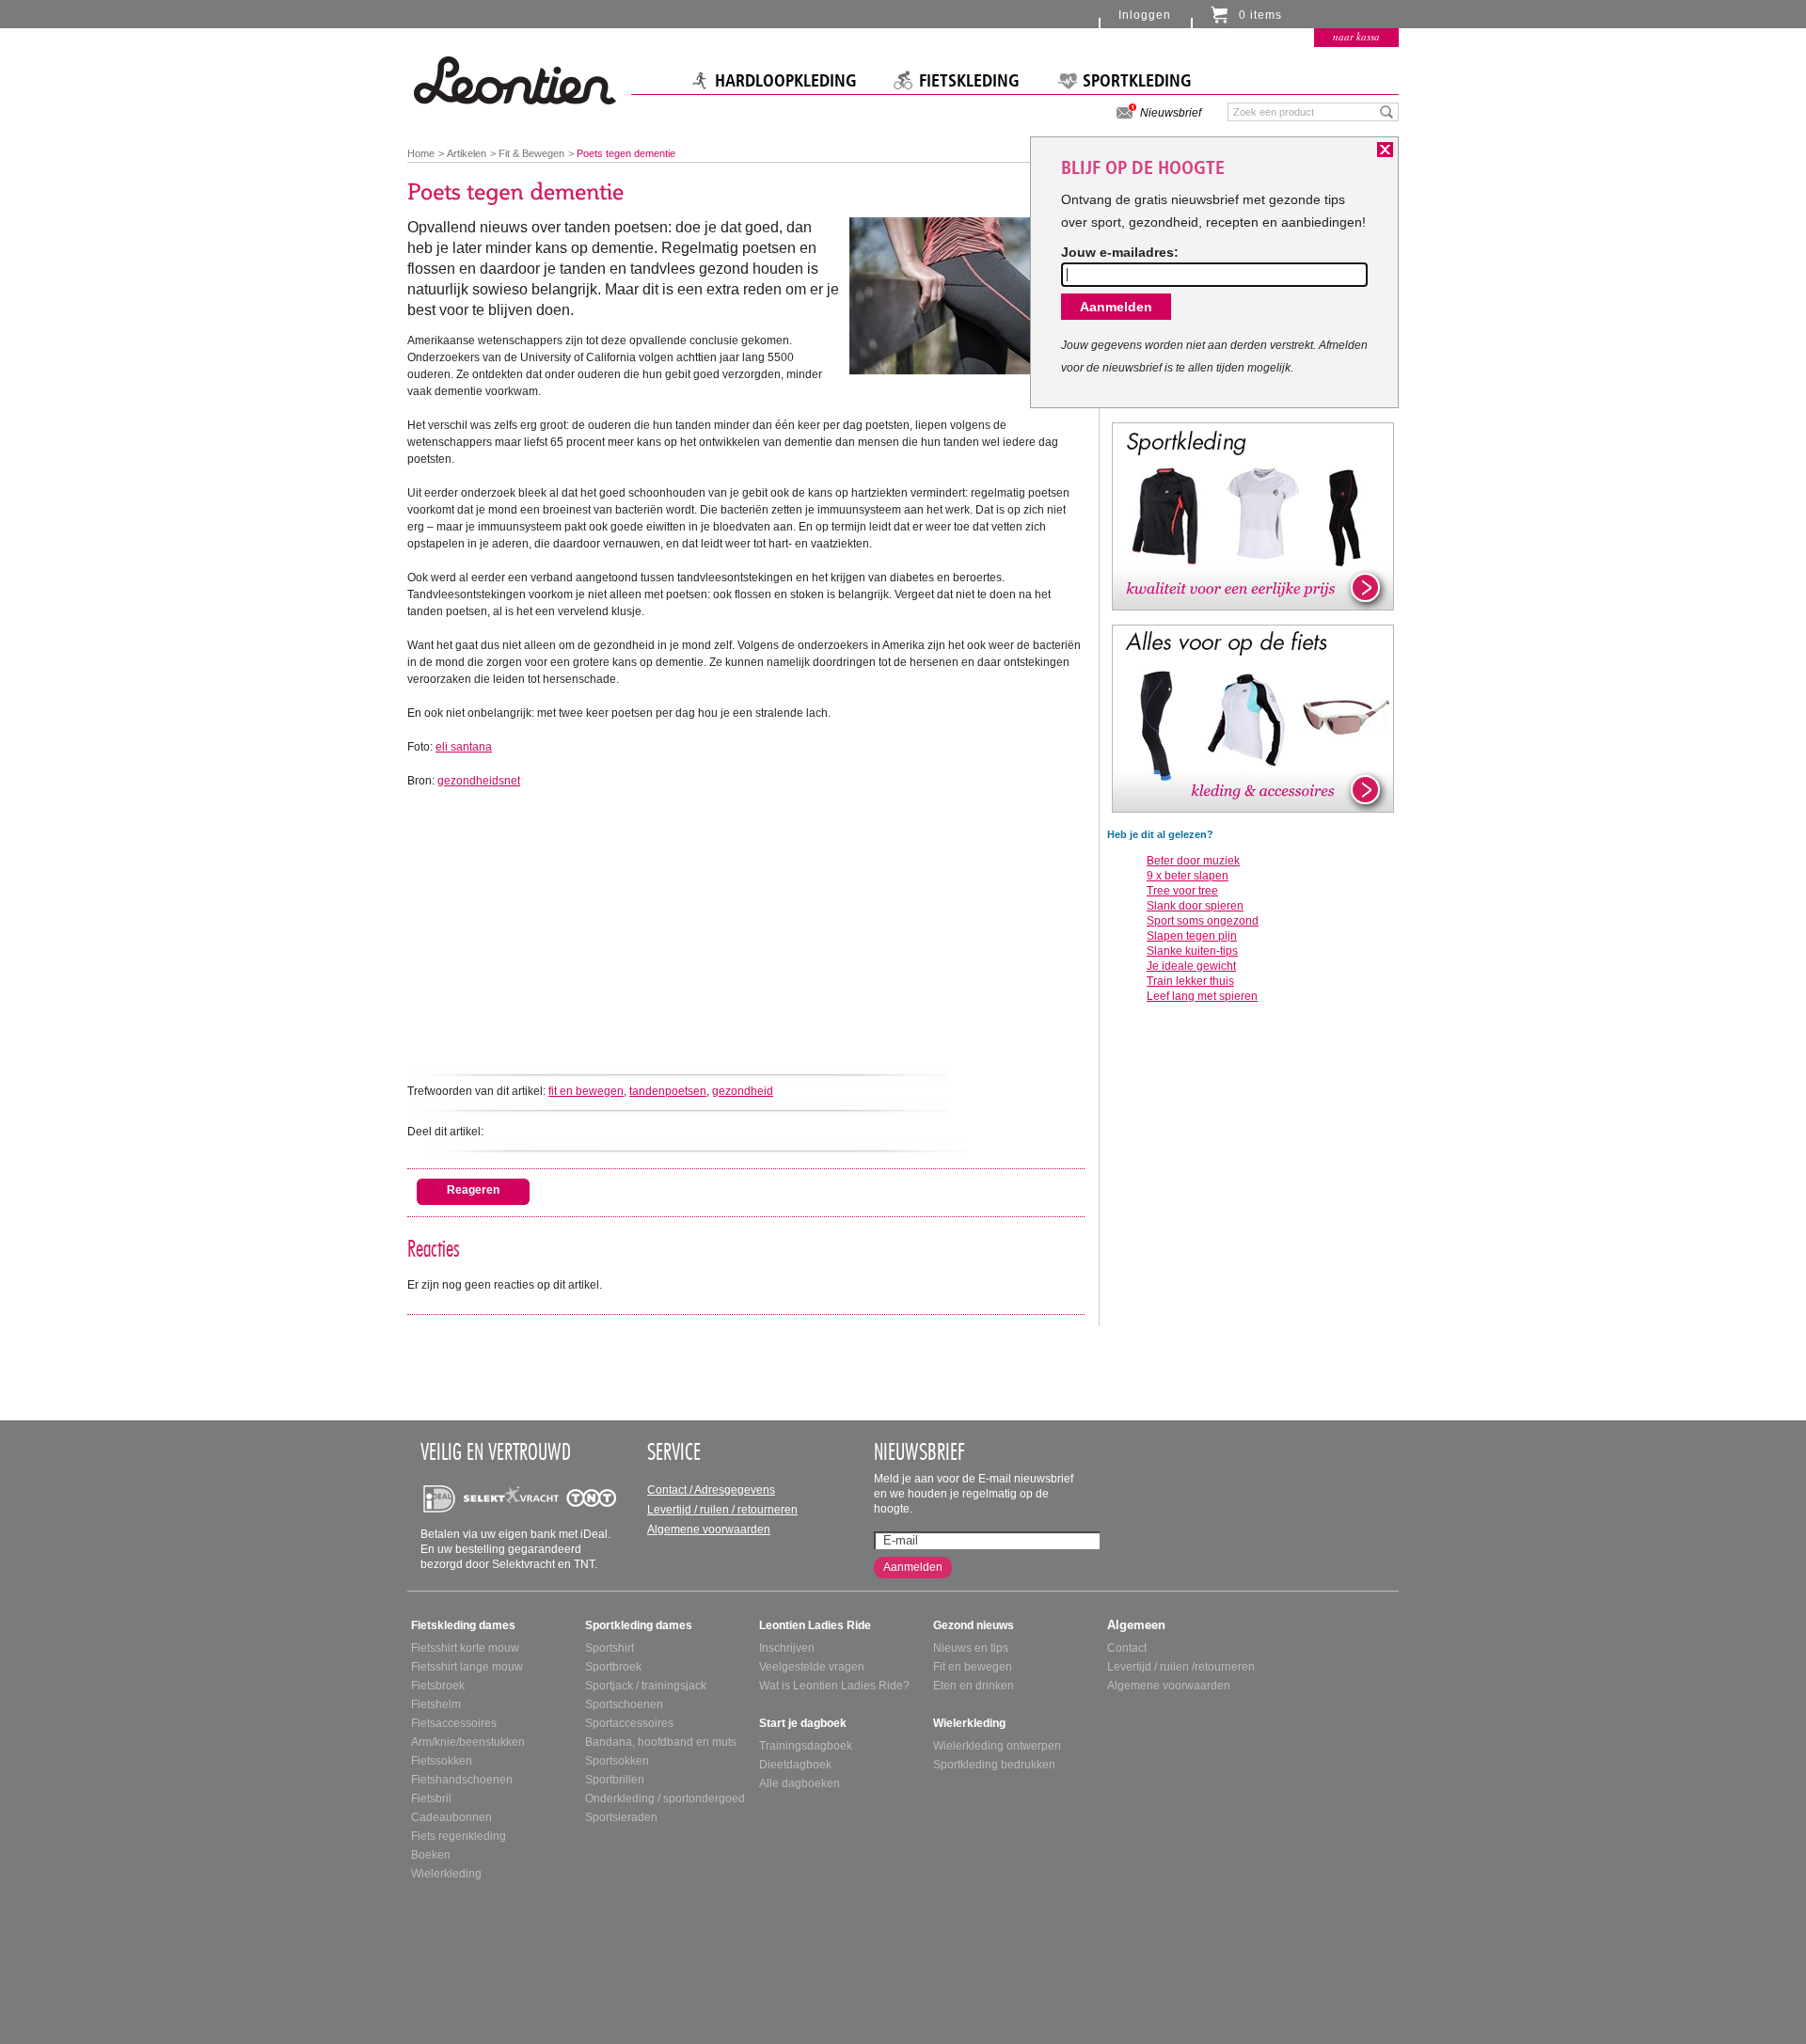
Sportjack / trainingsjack (646, 1686)
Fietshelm (436, 1704)
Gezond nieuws (974, 1625)
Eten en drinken (974, 1686)
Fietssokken (442, 1761)
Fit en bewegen (973, 1667)
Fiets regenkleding (459, 1836)
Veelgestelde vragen (812, 1667)
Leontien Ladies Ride (815, 1625)
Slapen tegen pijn (1192, 936)
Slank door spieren (1195, 906)
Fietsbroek (438, 1686)
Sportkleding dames (639, 1625)
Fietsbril (431, 1798)
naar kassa (1356, 36)
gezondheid (743, 1091)
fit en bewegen (586, 1091)
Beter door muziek (1193, 861)
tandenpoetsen (668, 1091)
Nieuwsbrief (1171, 113)
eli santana (464, 747)
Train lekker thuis (1190, 981)
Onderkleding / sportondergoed (665, 1798)
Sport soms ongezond (1203, 921)
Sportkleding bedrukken (994, 1765)
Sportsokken (617, 1761)
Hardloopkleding (786, 81)
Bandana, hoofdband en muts (661, 1742)
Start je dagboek (803, 1723)
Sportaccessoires (629, 1723)
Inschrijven (787, 1648)
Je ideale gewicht (1191, 966)
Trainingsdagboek (806, 1746)
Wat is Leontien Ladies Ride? (834, 1686)
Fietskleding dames (463, 1625)
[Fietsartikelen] (1253, 718)
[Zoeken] (1387, 111)
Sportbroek (613, 1667)
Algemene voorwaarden (709, 1529)
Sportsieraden (621, 1817)
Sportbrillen (615, 1780)
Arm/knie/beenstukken (468, 1742)
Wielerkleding (446, 1874)
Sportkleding (1137, 81)
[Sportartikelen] (1253, 515)
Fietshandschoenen (462, 1780)
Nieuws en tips (971, 1648)
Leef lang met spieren (1202, 996)
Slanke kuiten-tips (1192, 951)
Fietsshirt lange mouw (467, 1667)
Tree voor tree (1182, 891)
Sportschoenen (624, 1704)
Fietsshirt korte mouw (465, 1648)
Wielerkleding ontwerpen (997, 1746)
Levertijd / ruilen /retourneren (1181, 1667)
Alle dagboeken (800, 1783)
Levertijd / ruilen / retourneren (722, 1510)
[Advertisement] (746, 921)
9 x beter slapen (1188, 876)
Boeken (431, 1855)
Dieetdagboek (795, 1765)
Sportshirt (610, 1648)
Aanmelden (913, 1567)
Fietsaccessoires (454, 1723)
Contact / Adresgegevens (711, 1490)
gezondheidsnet (479, 781)
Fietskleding (969, 81)
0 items (1260, 15)
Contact (1127, 1648)
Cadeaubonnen (451, 1817)
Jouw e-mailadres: (1120, 252)
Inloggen (1145, 15)
